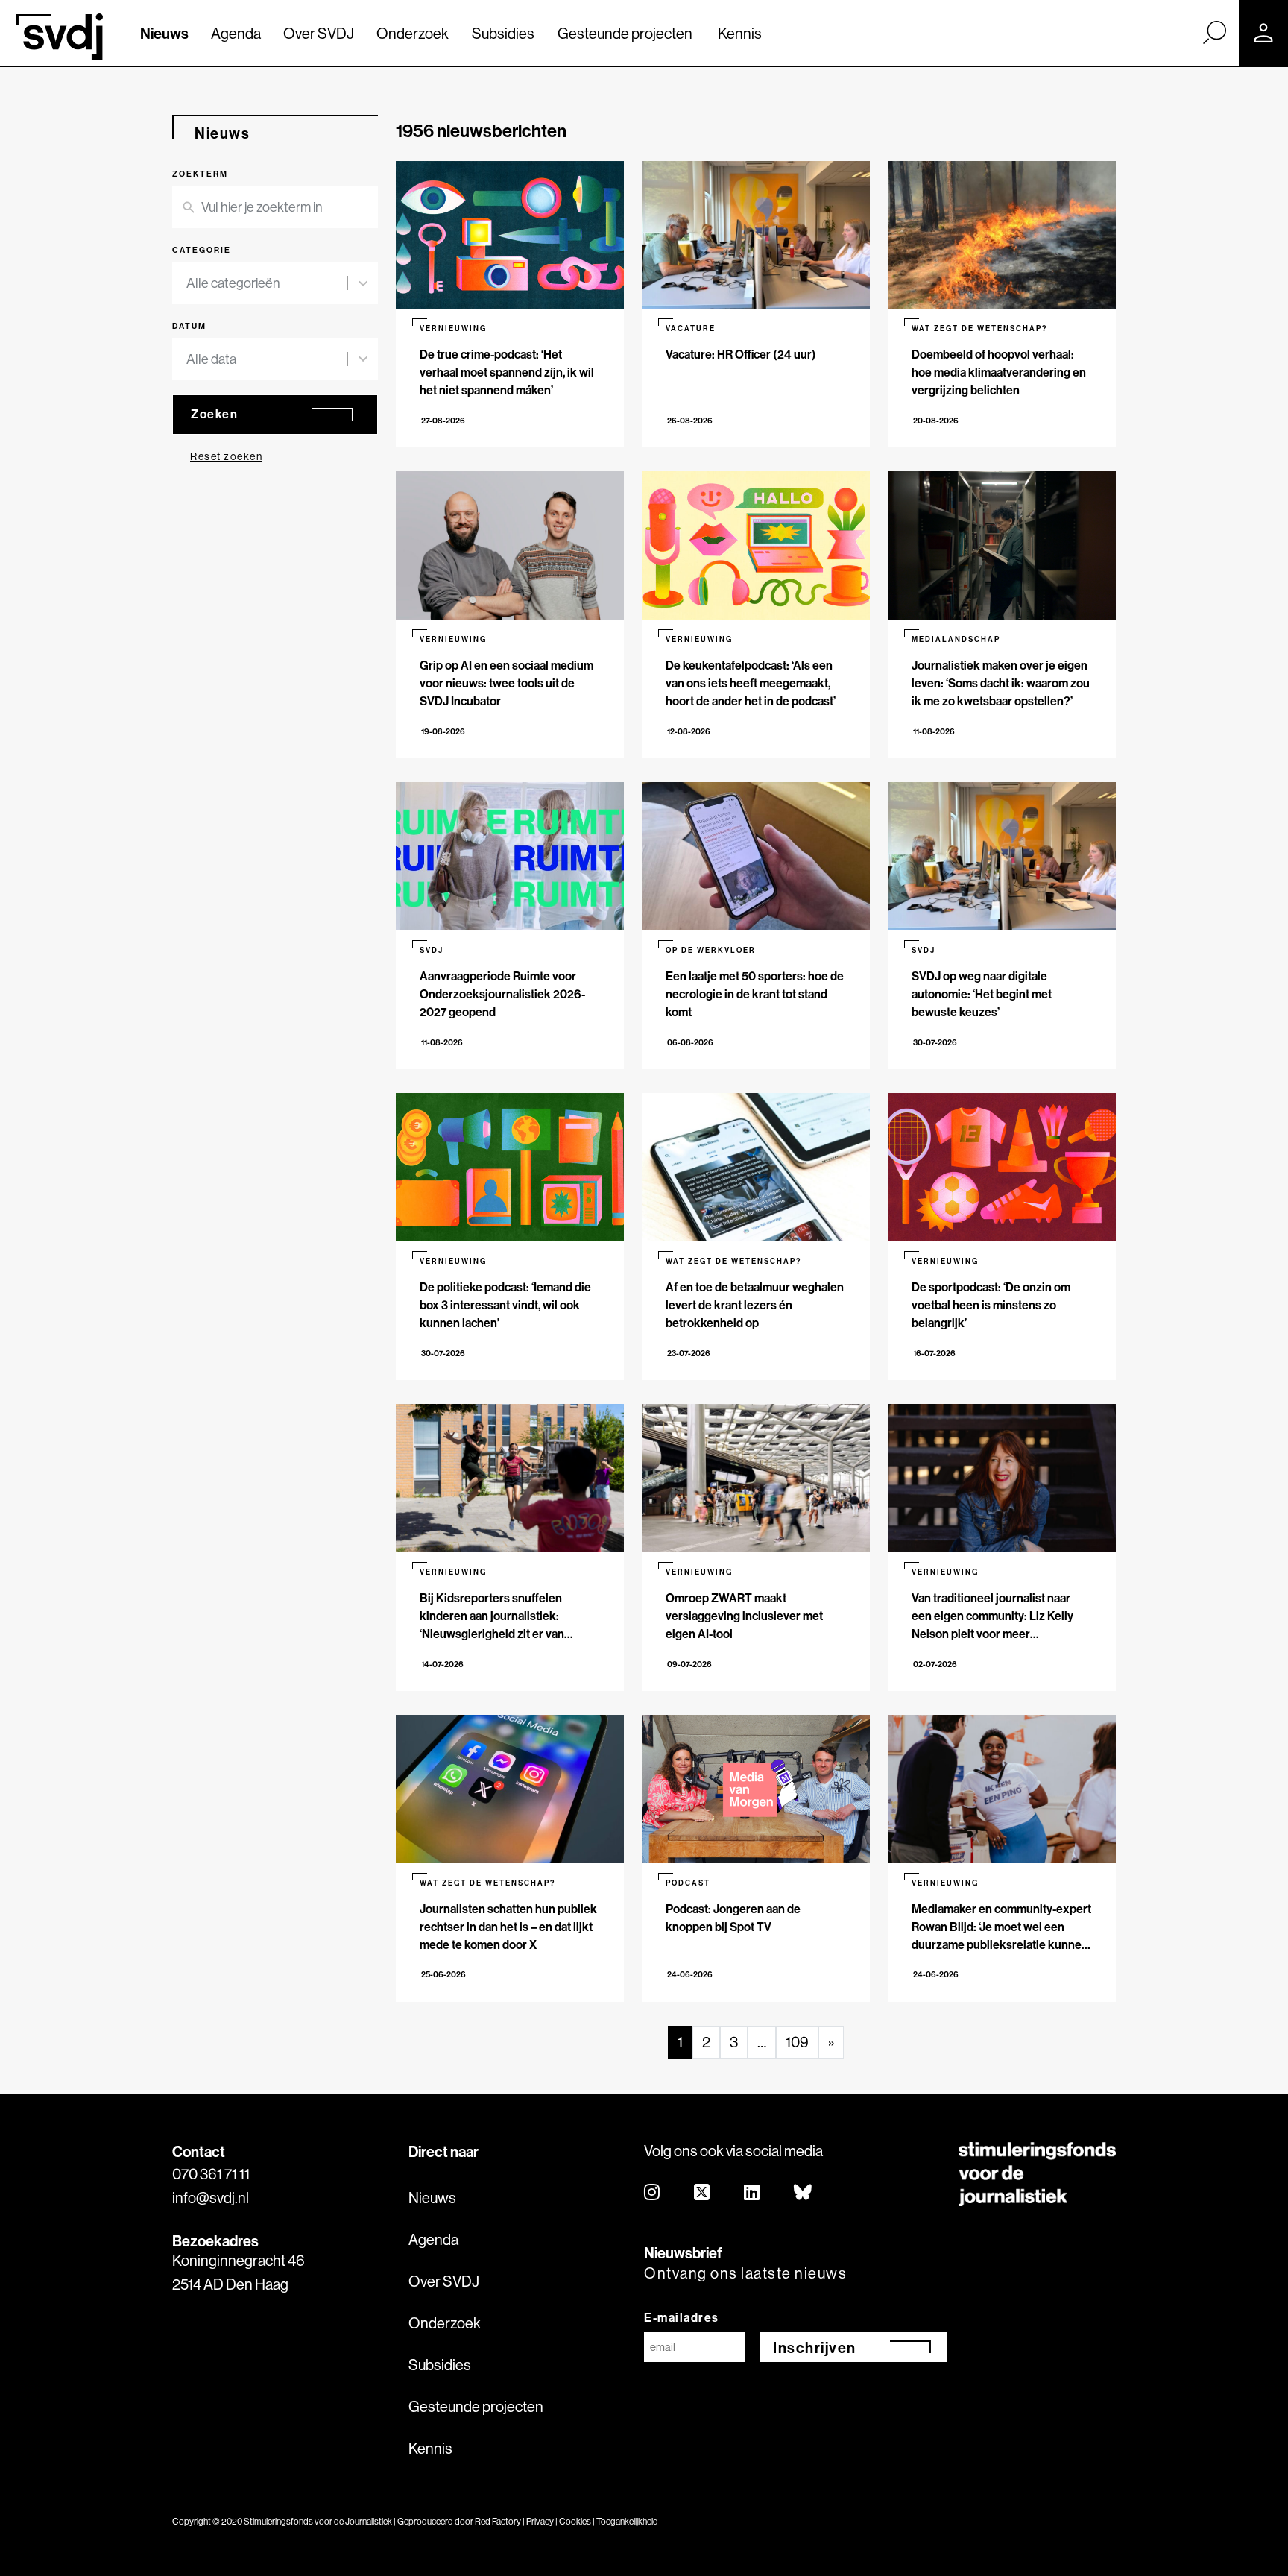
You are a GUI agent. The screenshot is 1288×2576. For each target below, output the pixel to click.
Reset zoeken (226, 456)
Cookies (575, 2521)
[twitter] (703, 2193)
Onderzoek (413, 33)
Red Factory (498, 2521)
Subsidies (503, 33)
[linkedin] (752, 2193)
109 (797, 2042)
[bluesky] (804, 2193)
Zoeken (214, 414)
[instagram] (653, 2193)
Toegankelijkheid (627, 2521)
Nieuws (164, 33)
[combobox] (267, 283)
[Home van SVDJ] (60, 37)
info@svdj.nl (211, 2198)
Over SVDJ (319, 33)
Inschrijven (815, 2347)
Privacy (540, 2521)
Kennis (740, 33)
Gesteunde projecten (625, 33)
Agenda (236, 33)
